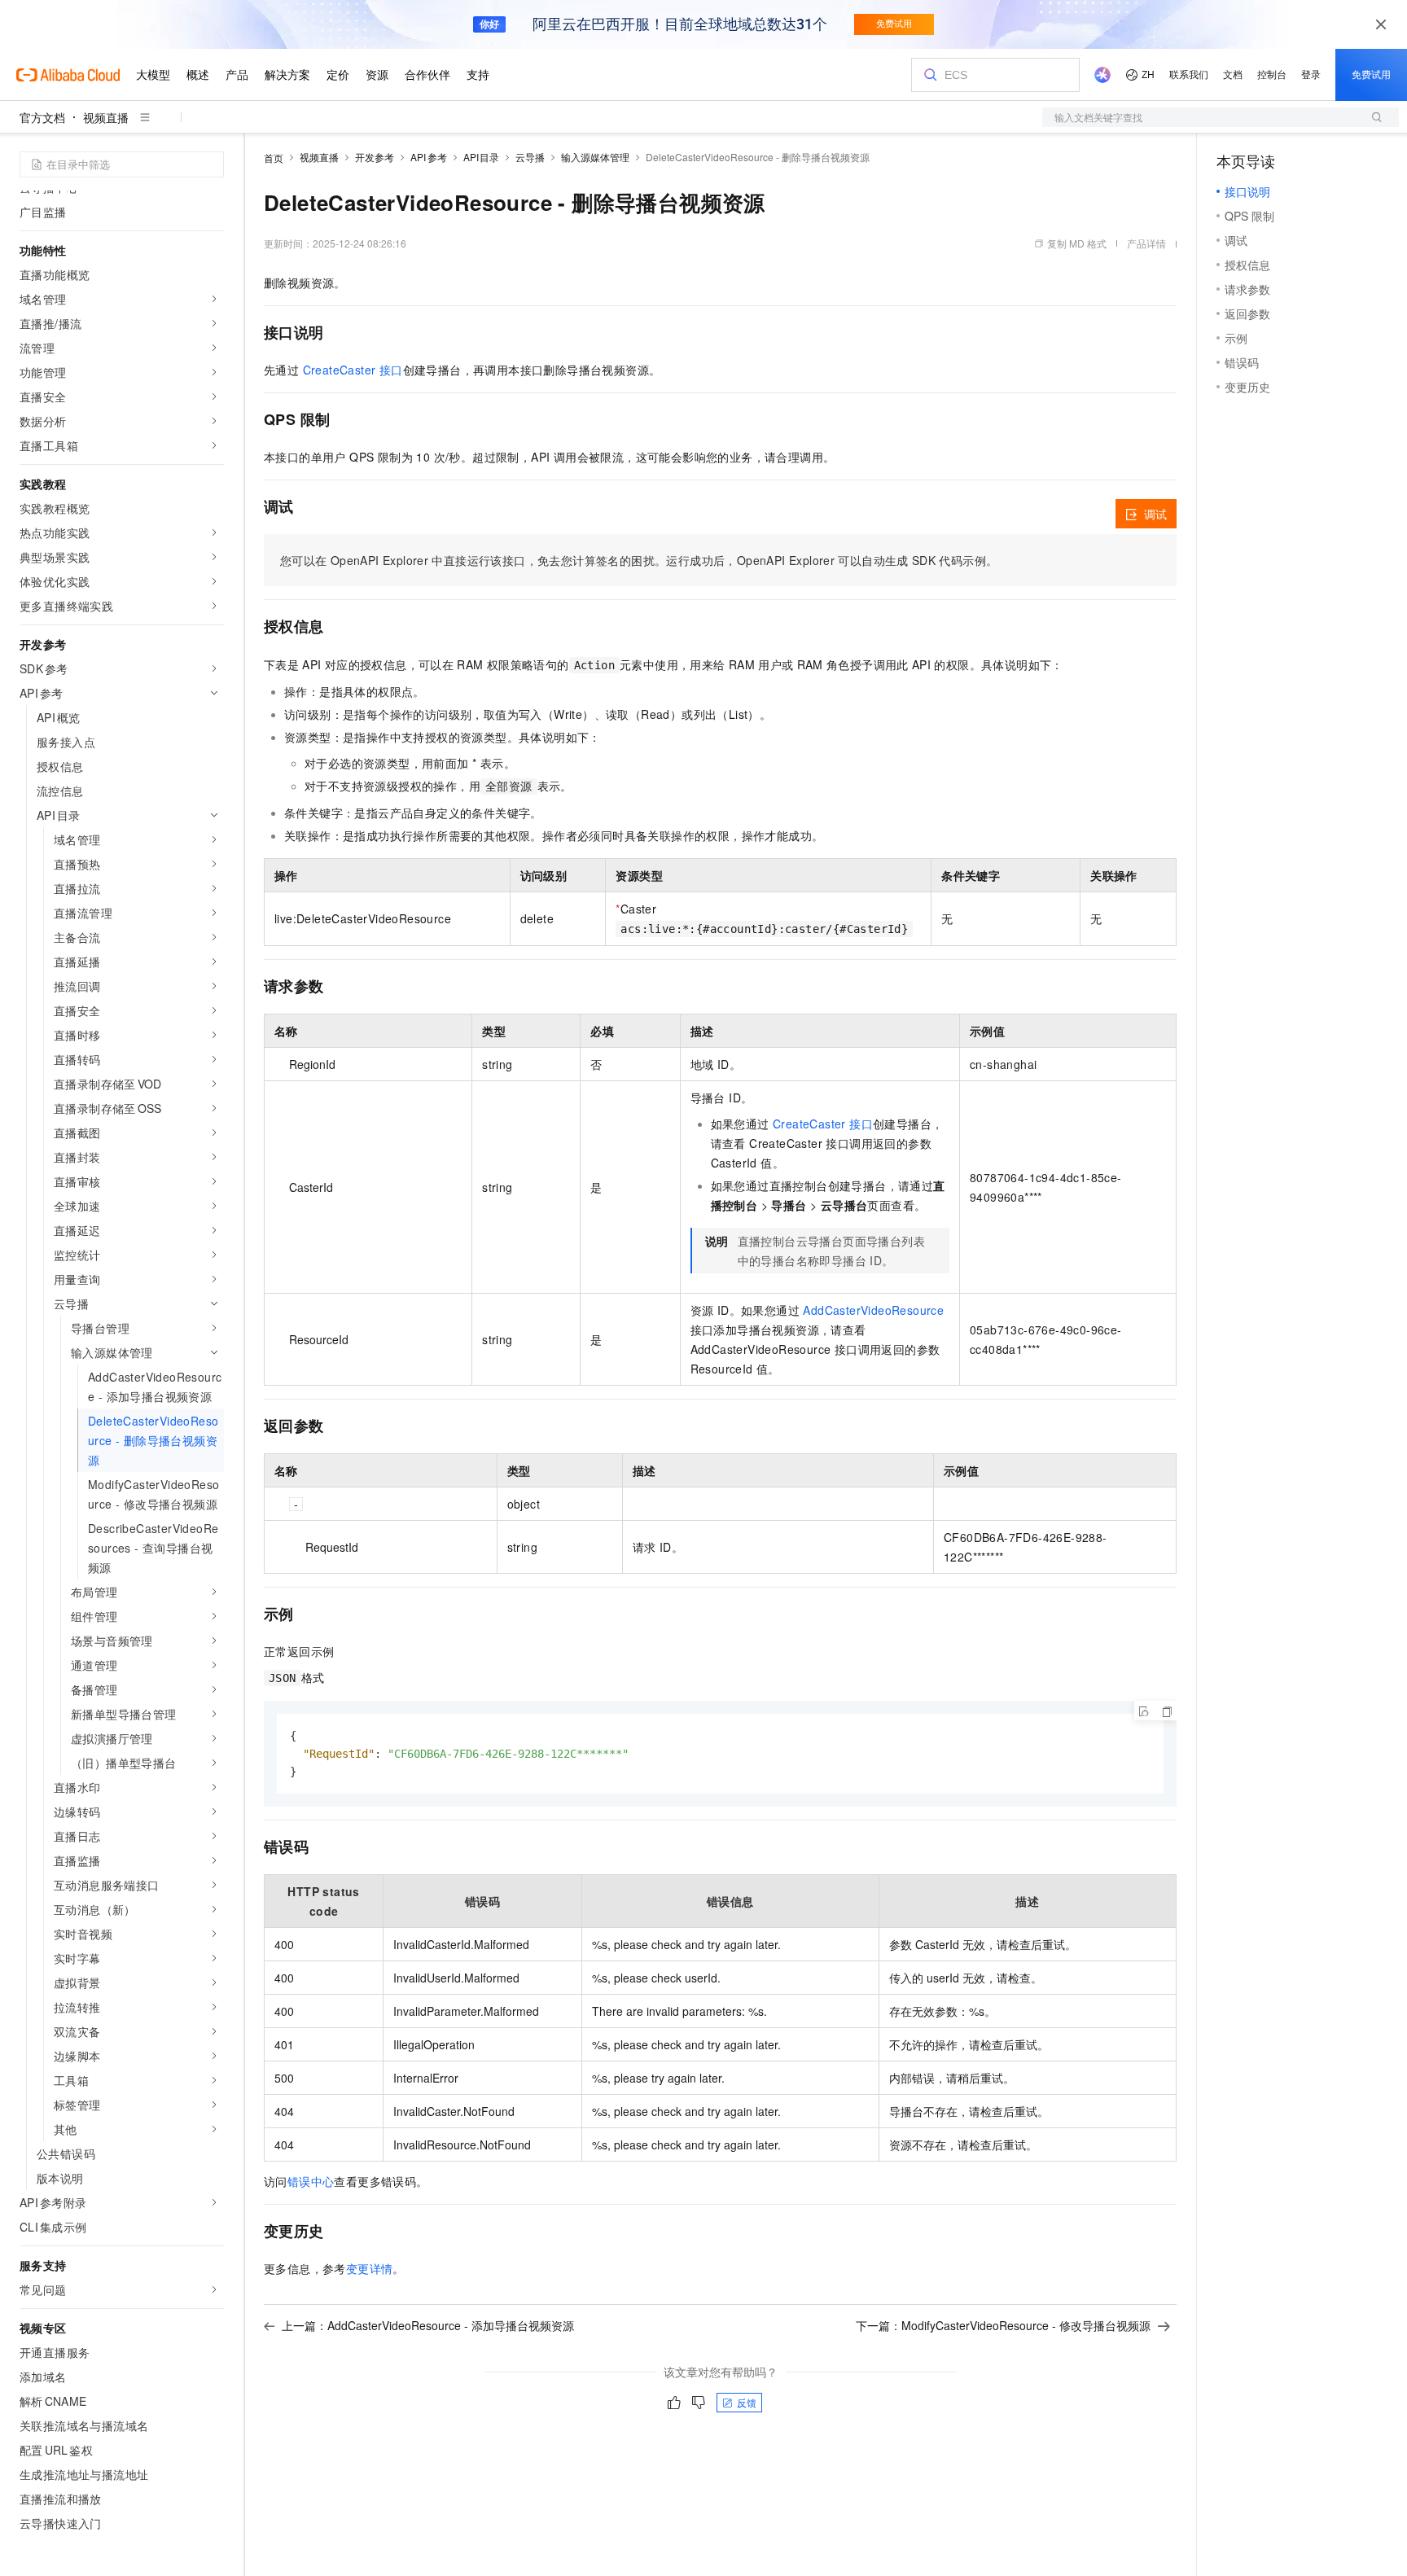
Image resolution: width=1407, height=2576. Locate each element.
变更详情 (370, 2268)
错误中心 (311, 2181)
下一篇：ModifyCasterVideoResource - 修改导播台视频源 (1003, 2325)
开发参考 (375, 157)
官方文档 (42, 117)
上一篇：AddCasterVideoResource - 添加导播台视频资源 (428, 2325)
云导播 (530, 157)
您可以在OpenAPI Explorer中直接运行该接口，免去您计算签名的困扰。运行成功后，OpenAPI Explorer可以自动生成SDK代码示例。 (639, 560)
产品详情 (1146, 243)
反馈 (747, 2402)
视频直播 (106, 117)
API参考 (429, 157)
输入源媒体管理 (595, 157)
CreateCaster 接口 (353, 370)
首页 (274, 158)
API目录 (482, 157)
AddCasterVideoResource (873, 1310)
